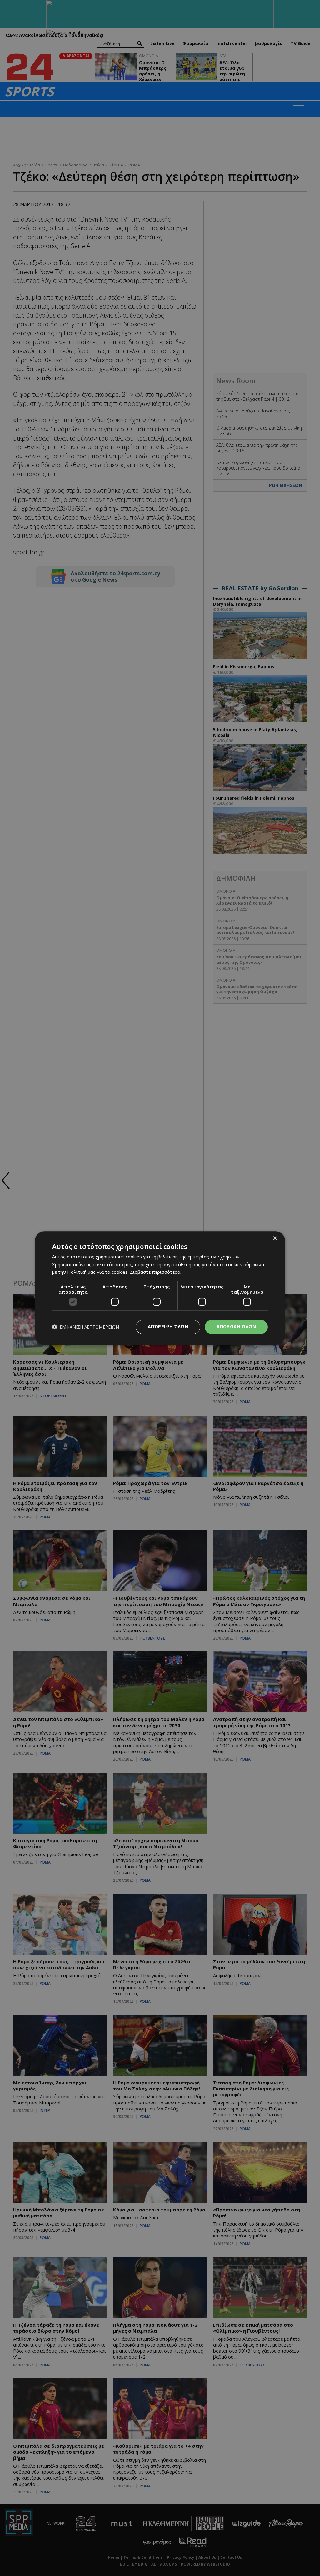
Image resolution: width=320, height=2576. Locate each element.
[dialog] (160, 1288)
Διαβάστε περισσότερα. (156, 1272)
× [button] (275, 1239)
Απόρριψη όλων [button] (168, 1326)
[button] (86, 1327)
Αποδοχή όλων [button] (236, 1326)
